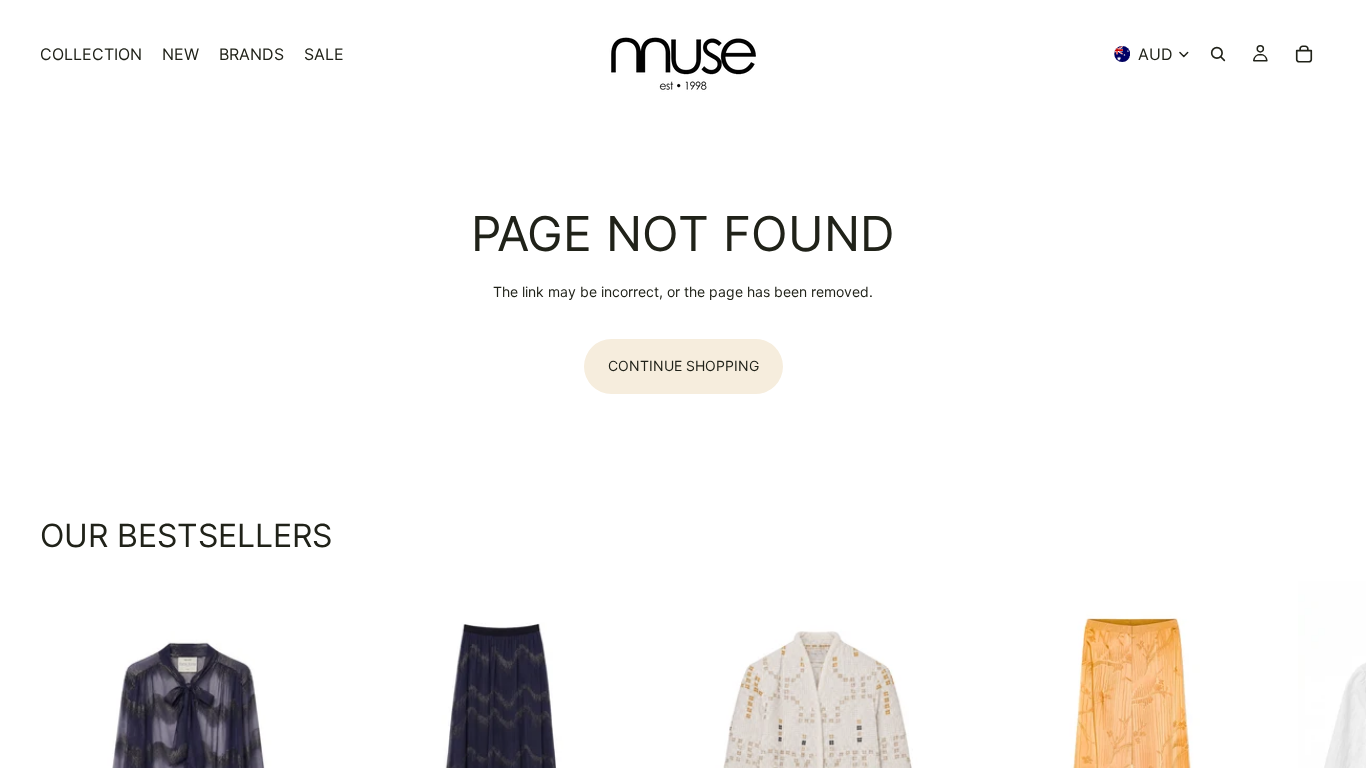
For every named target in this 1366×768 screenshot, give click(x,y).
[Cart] (1304, 54)
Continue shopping (683, 365)
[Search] (1218, 54)
